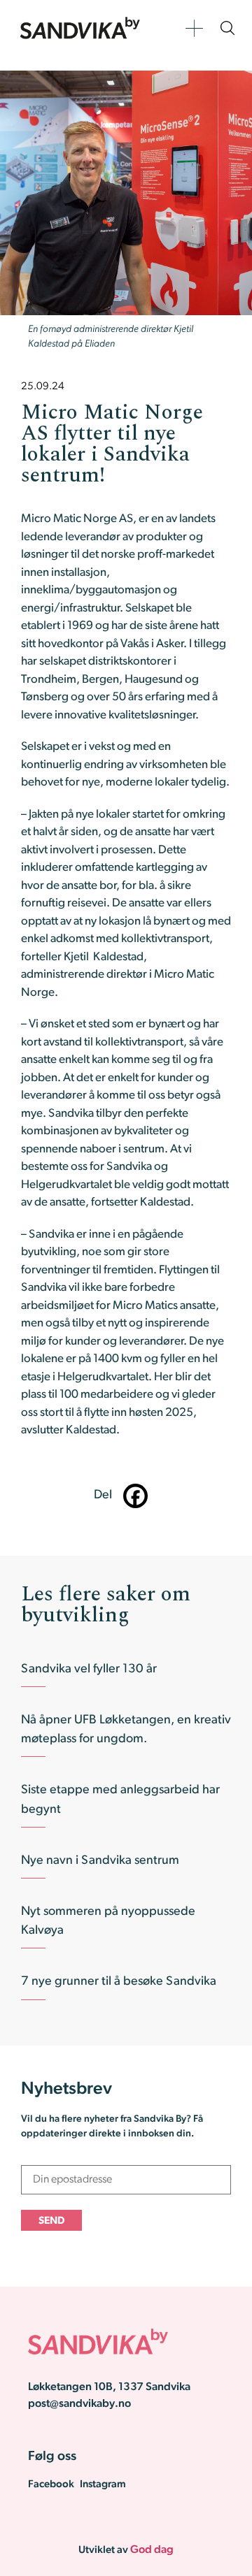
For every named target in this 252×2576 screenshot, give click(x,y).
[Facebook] (135, 1496)
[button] (194, 28)
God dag (152, 2550)
